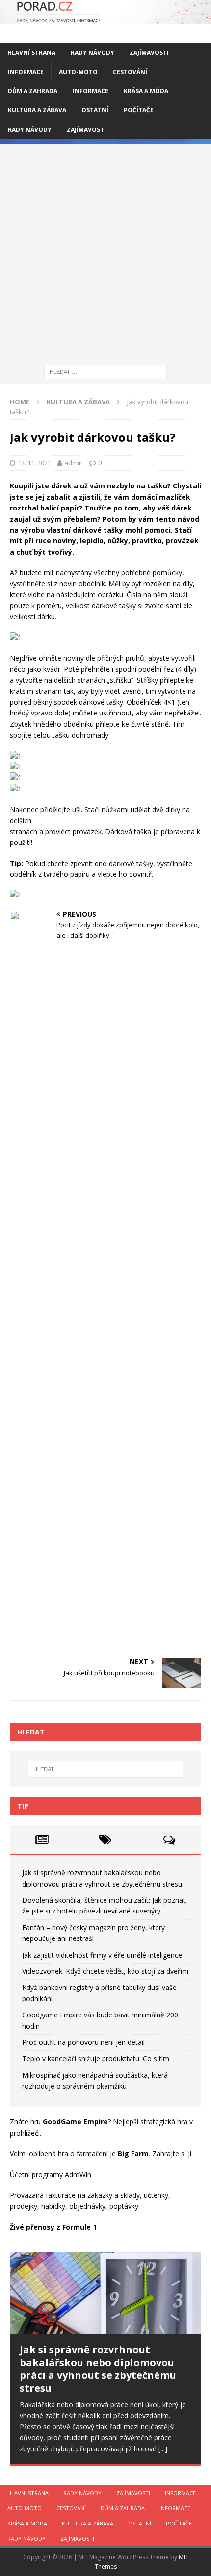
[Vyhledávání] (105, 371)
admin (74, 463)
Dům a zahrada (33, 91)
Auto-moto (78, 72)
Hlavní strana (31, 53)
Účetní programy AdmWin (51, 2175)
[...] (163, 2449)
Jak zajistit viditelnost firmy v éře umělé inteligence (102, 1955)
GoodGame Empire (75, 2122)
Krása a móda (146, 91)
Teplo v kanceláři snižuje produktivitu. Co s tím (96, 2058)
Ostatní (95, 110)
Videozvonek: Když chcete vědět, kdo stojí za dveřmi (105, 1971)
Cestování (130, 72)
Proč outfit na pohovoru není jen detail (83, 2042)
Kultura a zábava (37, 110)
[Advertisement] (105, 250)
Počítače (139, 110)
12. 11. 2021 (34, 463)
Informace (26, 72)
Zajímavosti (149, 53)
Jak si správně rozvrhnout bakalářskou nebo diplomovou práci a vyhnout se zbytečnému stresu (98, 2369)
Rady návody (92, 53)
